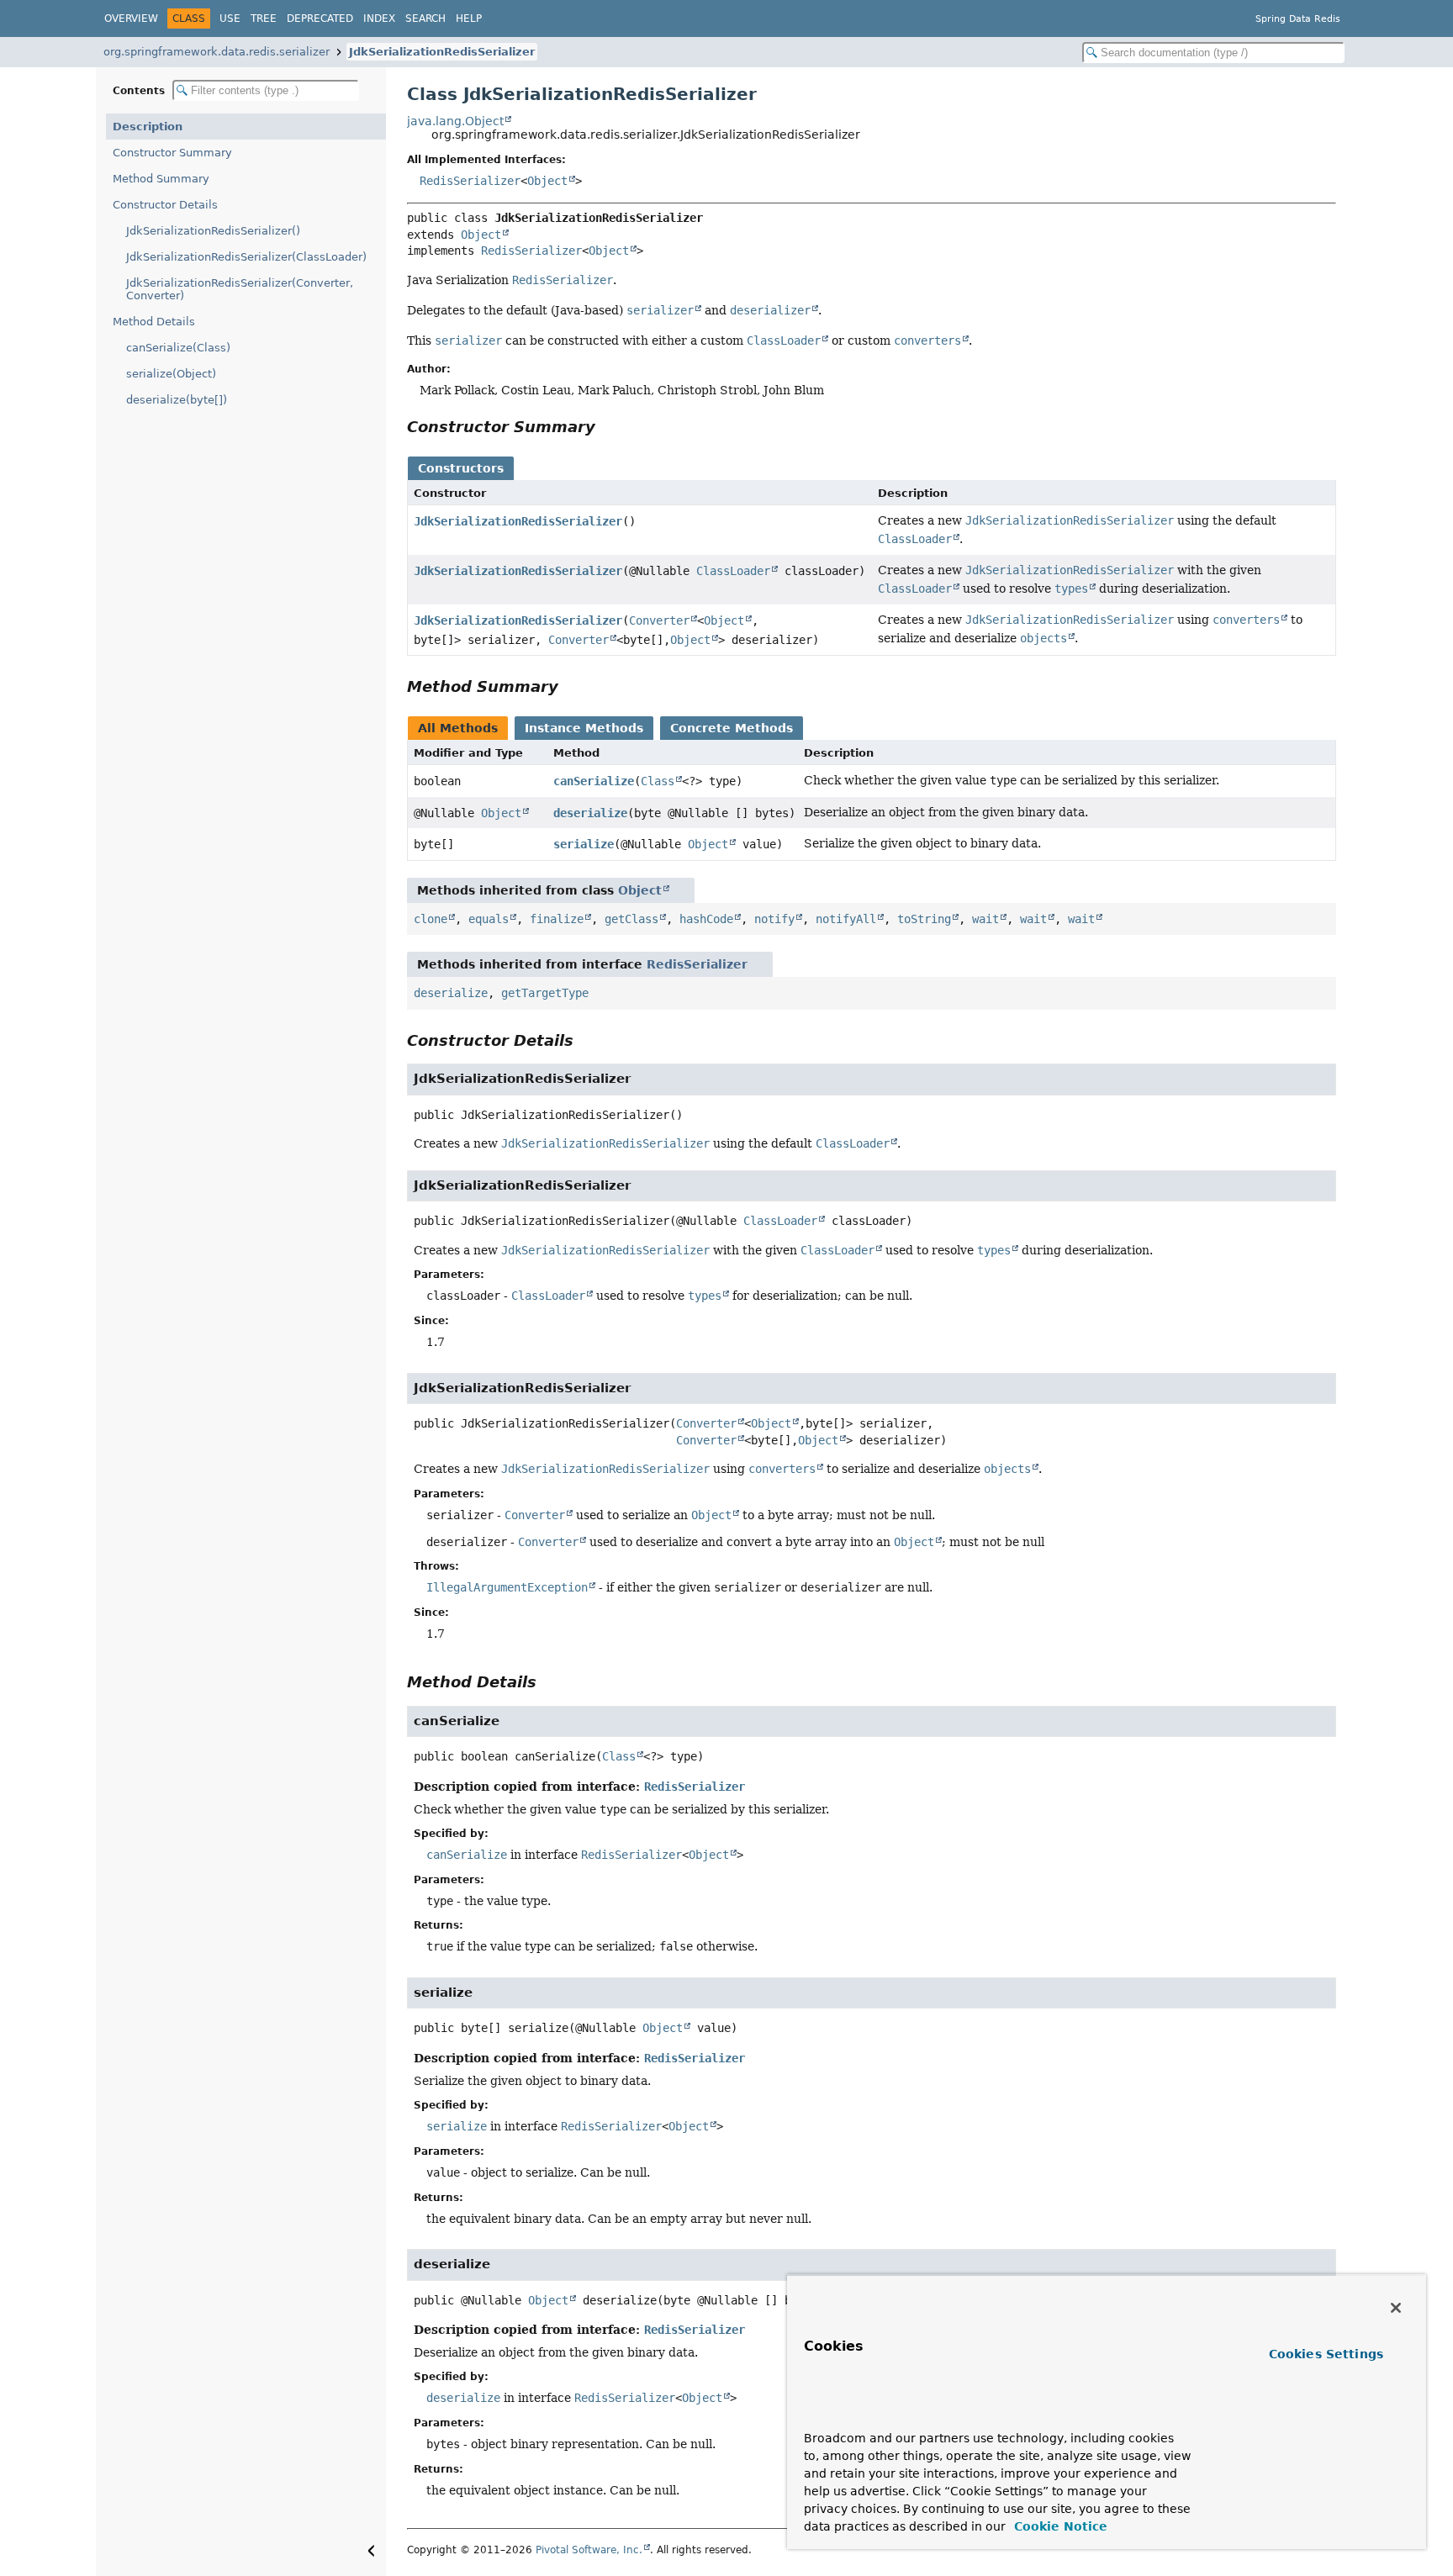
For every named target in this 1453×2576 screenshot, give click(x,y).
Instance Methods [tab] (584, 728)
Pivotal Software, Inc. (589, 2550)
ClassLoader (733, 571)
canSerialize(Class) (178, 348)
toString (924, 919)
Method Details (154, 322)
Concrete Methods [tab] (732, 728)
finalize (557, 919)
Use (230, 18)
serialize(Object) (171, 374)
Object (547, 181)
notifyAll (846, 919)
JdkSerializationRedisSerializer (442, 52)
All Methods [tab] (458, 728)
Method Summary (161, 179)
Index (379, 18)
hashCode (706, 919)
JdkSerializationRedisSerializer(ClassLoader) (246, 257)
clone (431, 919)
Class (658, 781)
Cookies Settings (1326, 2354)
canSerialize (594, 781)
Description (148, 127)
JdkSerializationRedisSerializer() (213, 231)
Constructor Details (165, 205)
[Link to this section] (607, 427)
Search (425, 18)
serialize (584, 844)
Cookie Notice (1059, 2526)
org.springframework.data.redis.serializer (217, 52)
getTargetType (545, 993)
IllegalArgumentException (507, 1587)
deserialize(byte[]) (177, 400)
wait (985, 919)
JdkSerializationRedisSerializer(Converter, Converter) (240, 289)
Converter (659, 620)
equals (489, 919)
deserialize (590, 813)
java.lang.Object (455, 121)
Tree (264, 18)
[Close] (1396, 2308)
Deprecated (320, 18)
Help (469, 18)
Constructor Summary (172, 153)
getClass (631, 919)
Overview (131, 18)
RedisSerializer (470, 181)
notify (774, 919)
